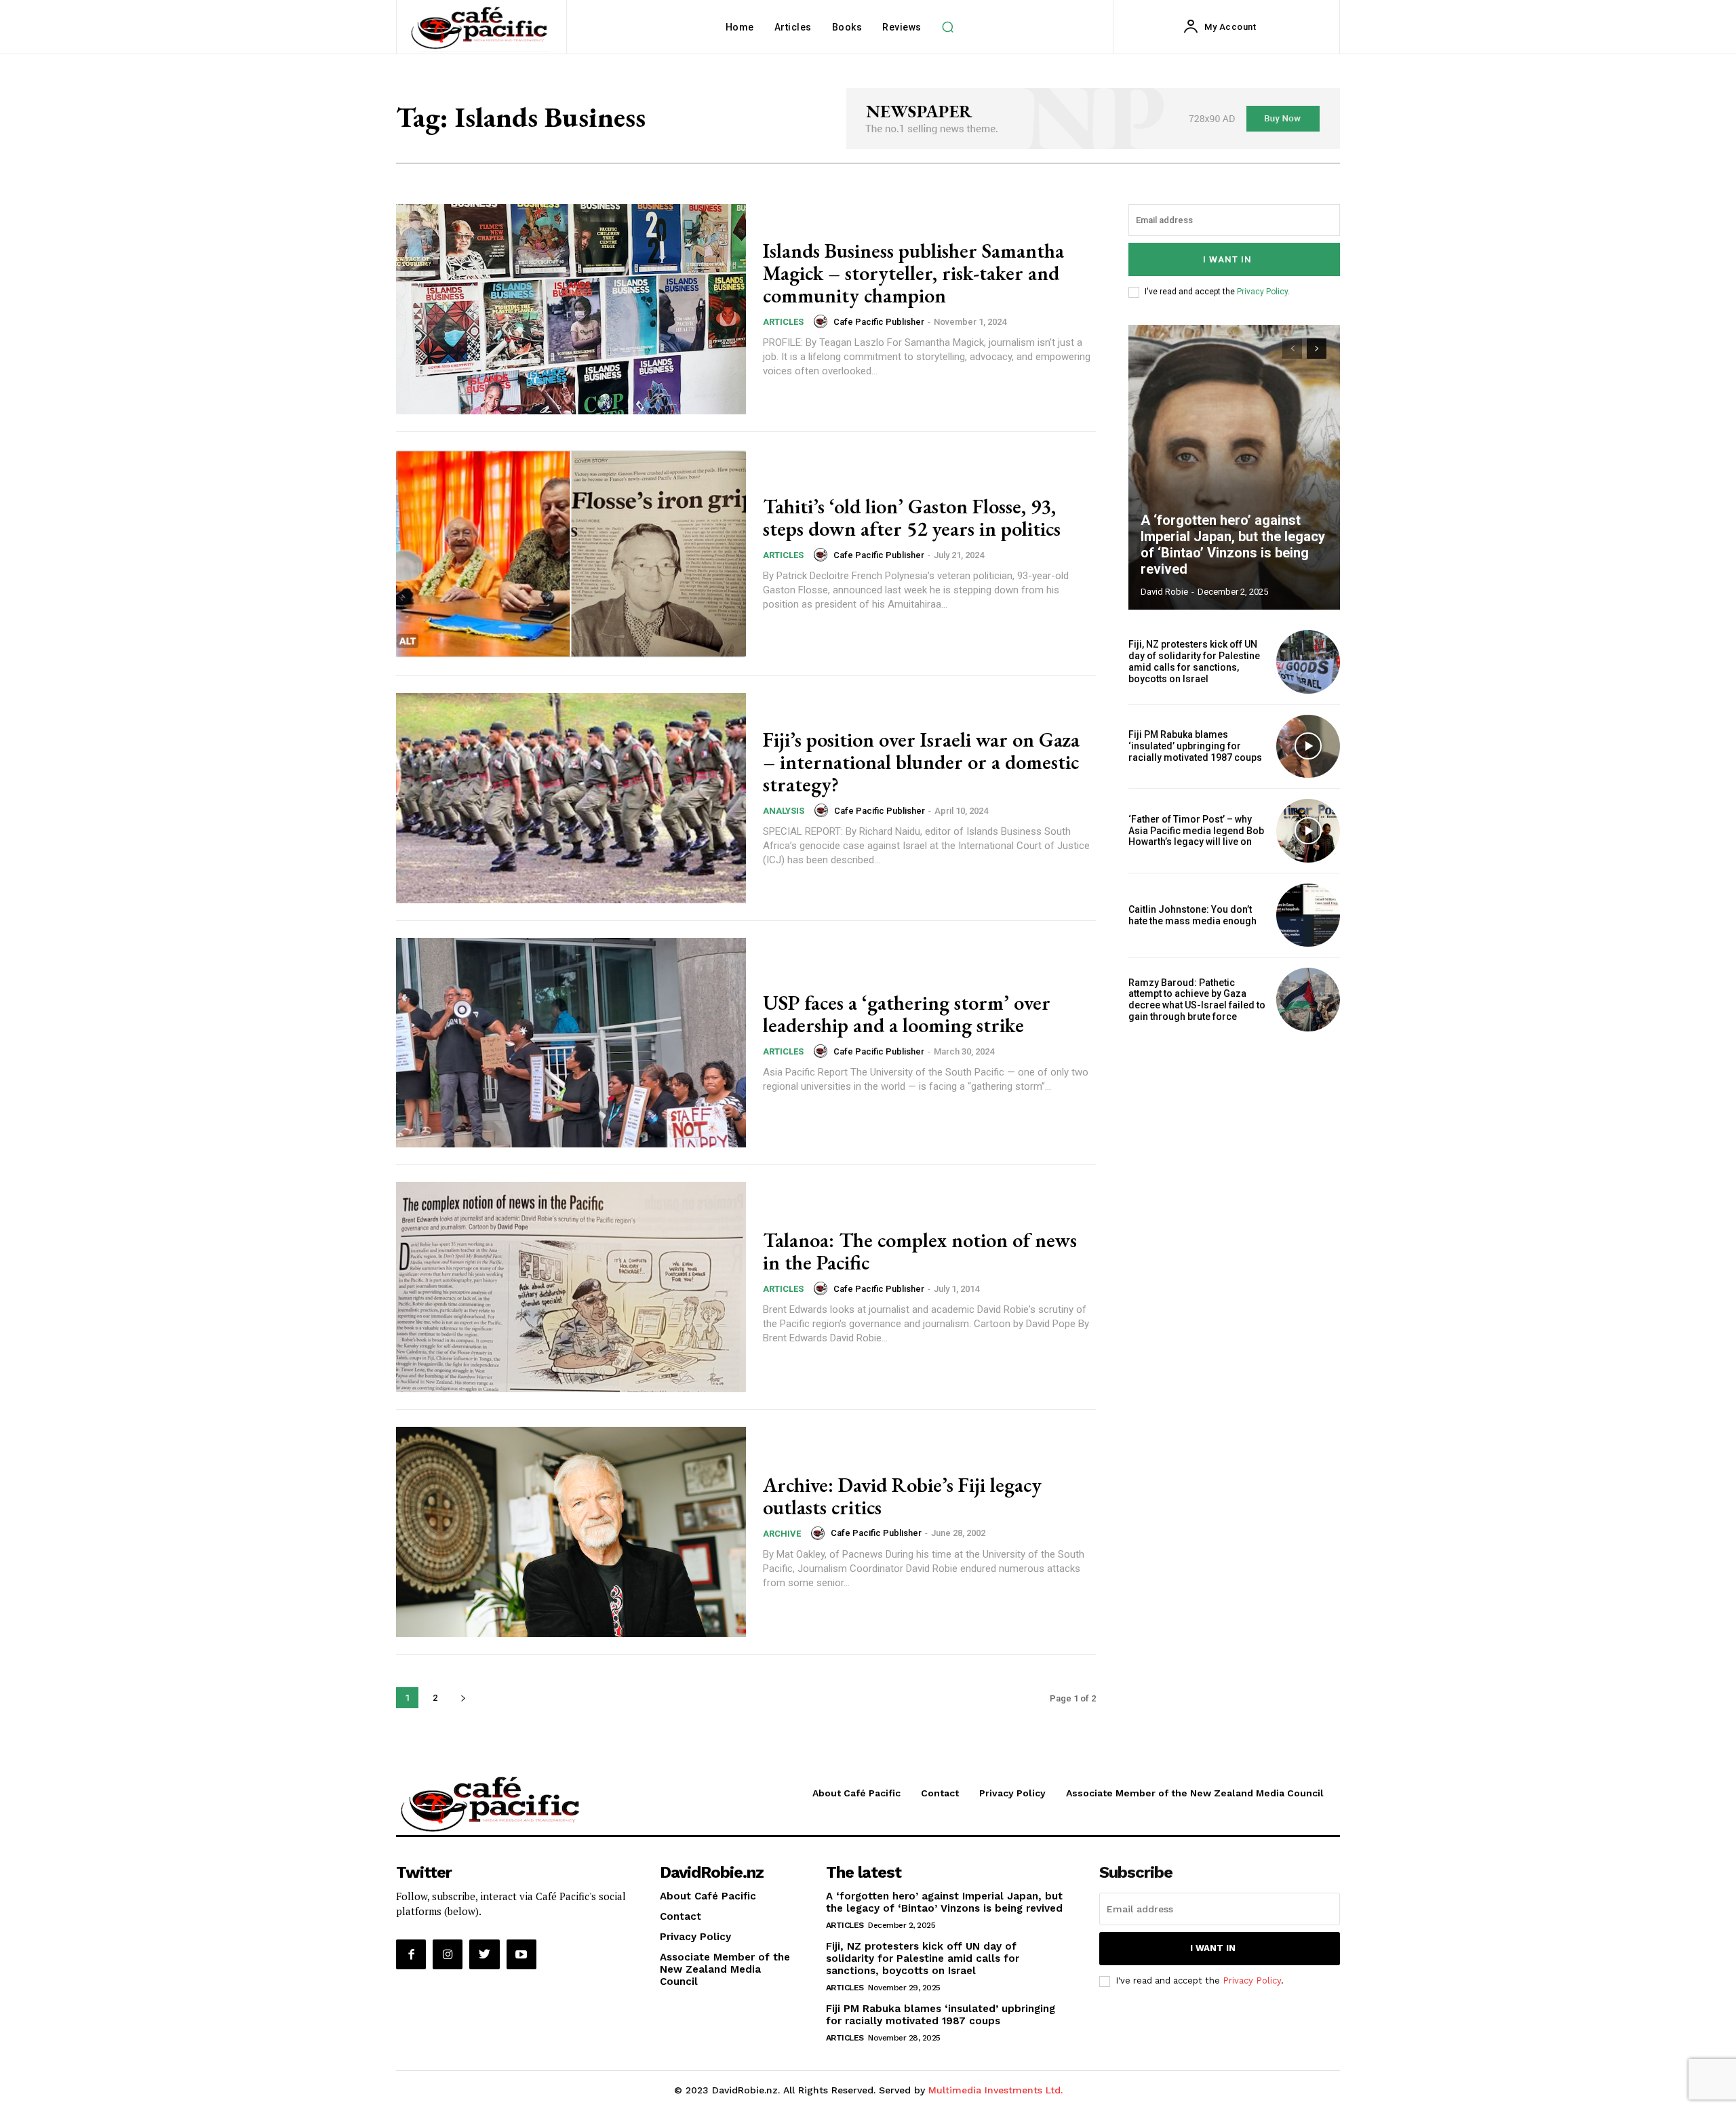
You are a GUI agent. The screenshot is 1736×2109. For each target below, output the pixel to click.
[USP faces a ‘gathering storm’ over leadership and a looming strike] (571, 1043)
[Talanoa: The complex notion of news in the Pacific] (571, 1287)
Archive (782, 1534)
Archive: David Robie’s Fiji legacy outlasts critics (902, 1496)
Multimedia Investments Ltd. (995, 2090)
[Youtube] (521, 1954)
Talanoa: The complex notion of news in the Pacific (920, 1251)
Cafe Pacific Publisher (879, 322)
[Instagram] (448, 1954)
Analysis (784, 811)
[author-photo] (823, 321)
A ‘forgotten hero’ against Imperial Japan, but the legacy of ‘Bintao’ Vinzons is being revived (1233, 545)
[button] (948, 27)
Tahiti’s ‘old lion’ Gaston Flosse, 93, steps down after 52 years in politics (912, 517)
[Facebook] (411, 1954)
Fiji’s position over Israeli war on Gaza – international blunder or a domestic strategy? (921, 762)
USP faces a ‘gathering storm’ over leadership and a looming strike (907, 1014)
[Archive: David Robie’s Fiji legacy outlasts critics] (571, 1532)
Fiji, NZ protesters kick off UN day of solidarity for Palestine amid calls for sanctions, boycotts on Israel (1194, 661)
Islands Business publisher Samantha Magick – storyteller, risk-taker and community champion (913, 273)
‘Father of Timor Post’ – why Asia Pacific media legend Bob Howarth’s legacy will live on (1196, 831)
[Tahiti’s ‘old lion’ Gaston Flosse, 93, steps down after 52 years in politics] (571, 554)
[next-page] (463, 1698)
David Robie (1164, 592)
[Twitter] (484, 1954)
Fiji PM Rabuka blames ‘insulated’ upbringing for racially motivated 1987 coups (1195, 746)
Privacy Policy (1262, 292)
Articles (783, 322)
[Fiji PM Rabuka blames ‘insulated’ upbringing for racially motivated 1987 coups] (1308, 747)
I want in (1227, 259)
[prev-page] (1292, 349)
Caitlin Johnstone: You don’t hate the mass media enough (1192, 915)
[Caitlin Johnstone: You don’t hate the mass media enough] (1308, 915)
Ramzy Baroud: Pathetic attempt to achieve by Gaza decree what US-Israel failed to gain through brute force (1197, 1000)
